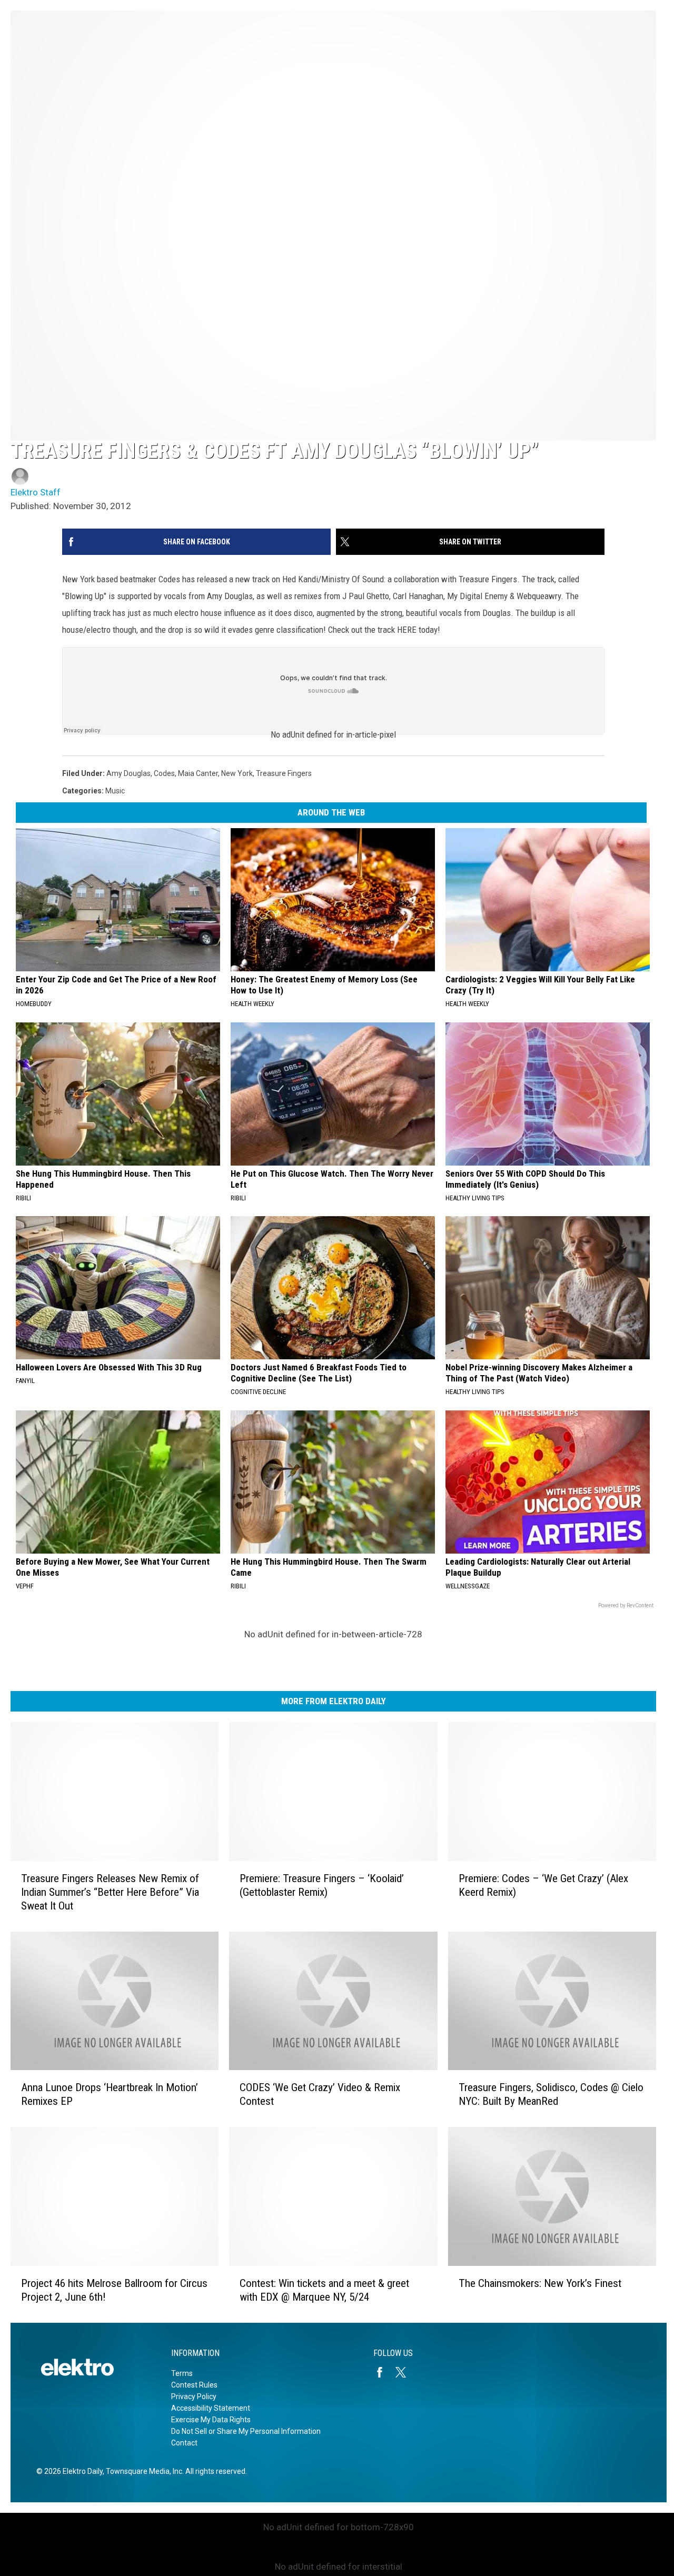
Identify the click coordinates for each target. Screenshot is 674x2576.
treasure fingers (284, 773)
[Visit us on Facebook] (384, 2372)
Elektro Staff (36, 492)
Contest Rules (194, 2385)
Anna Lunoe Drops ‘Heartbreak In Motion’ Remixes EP (110, 2094)
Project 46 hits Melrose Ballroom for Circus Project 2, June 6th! (114, 2290)
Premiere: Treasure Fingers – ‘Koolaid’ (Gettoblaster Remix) (322, 1885)
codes (164, 773)
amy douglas (128, 773)
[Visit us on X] (405, 2372)
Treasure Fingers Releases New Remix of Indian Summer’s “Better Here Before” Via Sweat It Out (110, 1892)
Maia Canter (198, 773)
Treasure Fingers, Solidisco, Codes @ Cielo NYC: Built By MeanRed (551, 2094)
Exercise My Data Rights (211, 2420)
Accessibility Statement (211, 2408)
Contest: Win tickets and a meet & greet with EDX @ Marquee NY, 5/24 (324, 2290)
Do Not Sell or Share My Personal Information (246, 2431)
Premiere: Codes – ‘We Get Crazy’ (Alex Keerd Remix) (543, 1885)
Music (115, 791)
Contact (184, 2443)
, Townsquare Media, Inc (142, 2471)
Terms (182, 2373)
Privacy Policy (194, 2396)
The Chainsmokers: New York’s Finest (540, 2283)
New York (237, 773)
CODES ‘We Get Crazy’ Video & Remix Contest (320, 2094)
